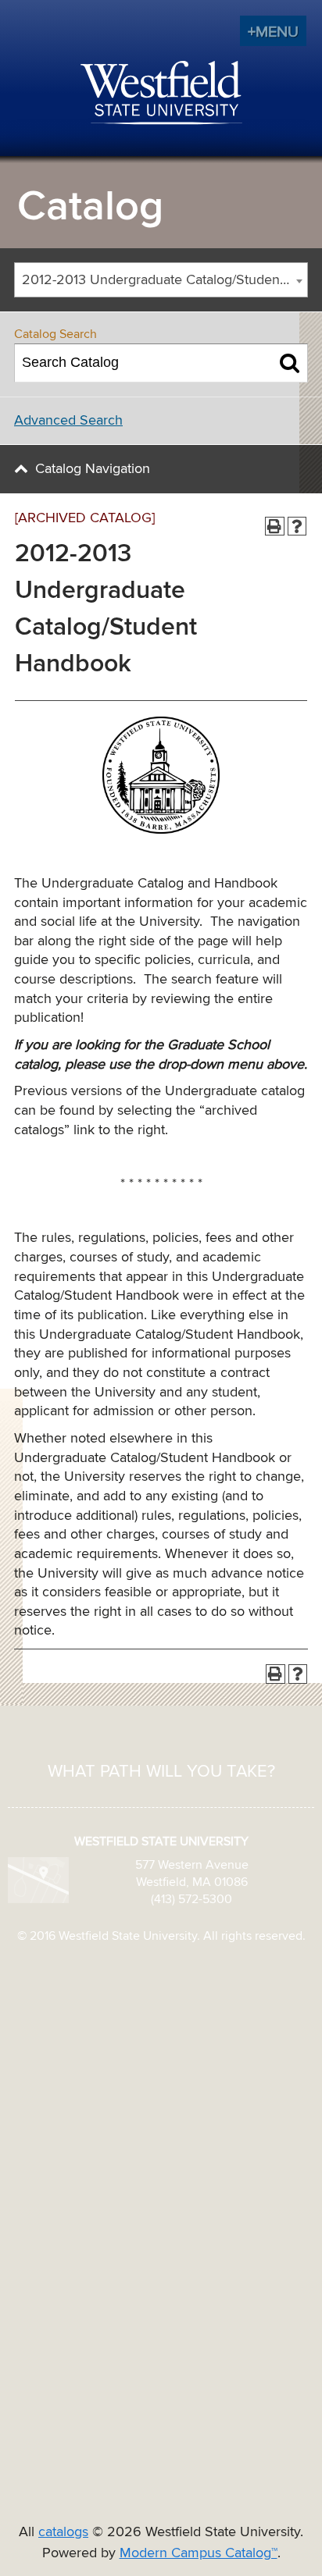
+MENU (273, 32)
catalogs (63, 2532)
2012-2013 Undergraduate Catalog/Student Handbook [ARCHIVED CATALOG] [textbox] (165, 280)
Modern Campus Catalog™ (199, 2553)
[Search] (290, 363)
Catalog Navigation (93, 469)
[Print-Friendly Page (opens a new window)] (275, 527)
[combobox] (161, 280)
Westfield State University (161, 94)
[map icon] (38, 1880)
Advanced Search (68, 421)
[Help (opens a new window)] (297, 527)
